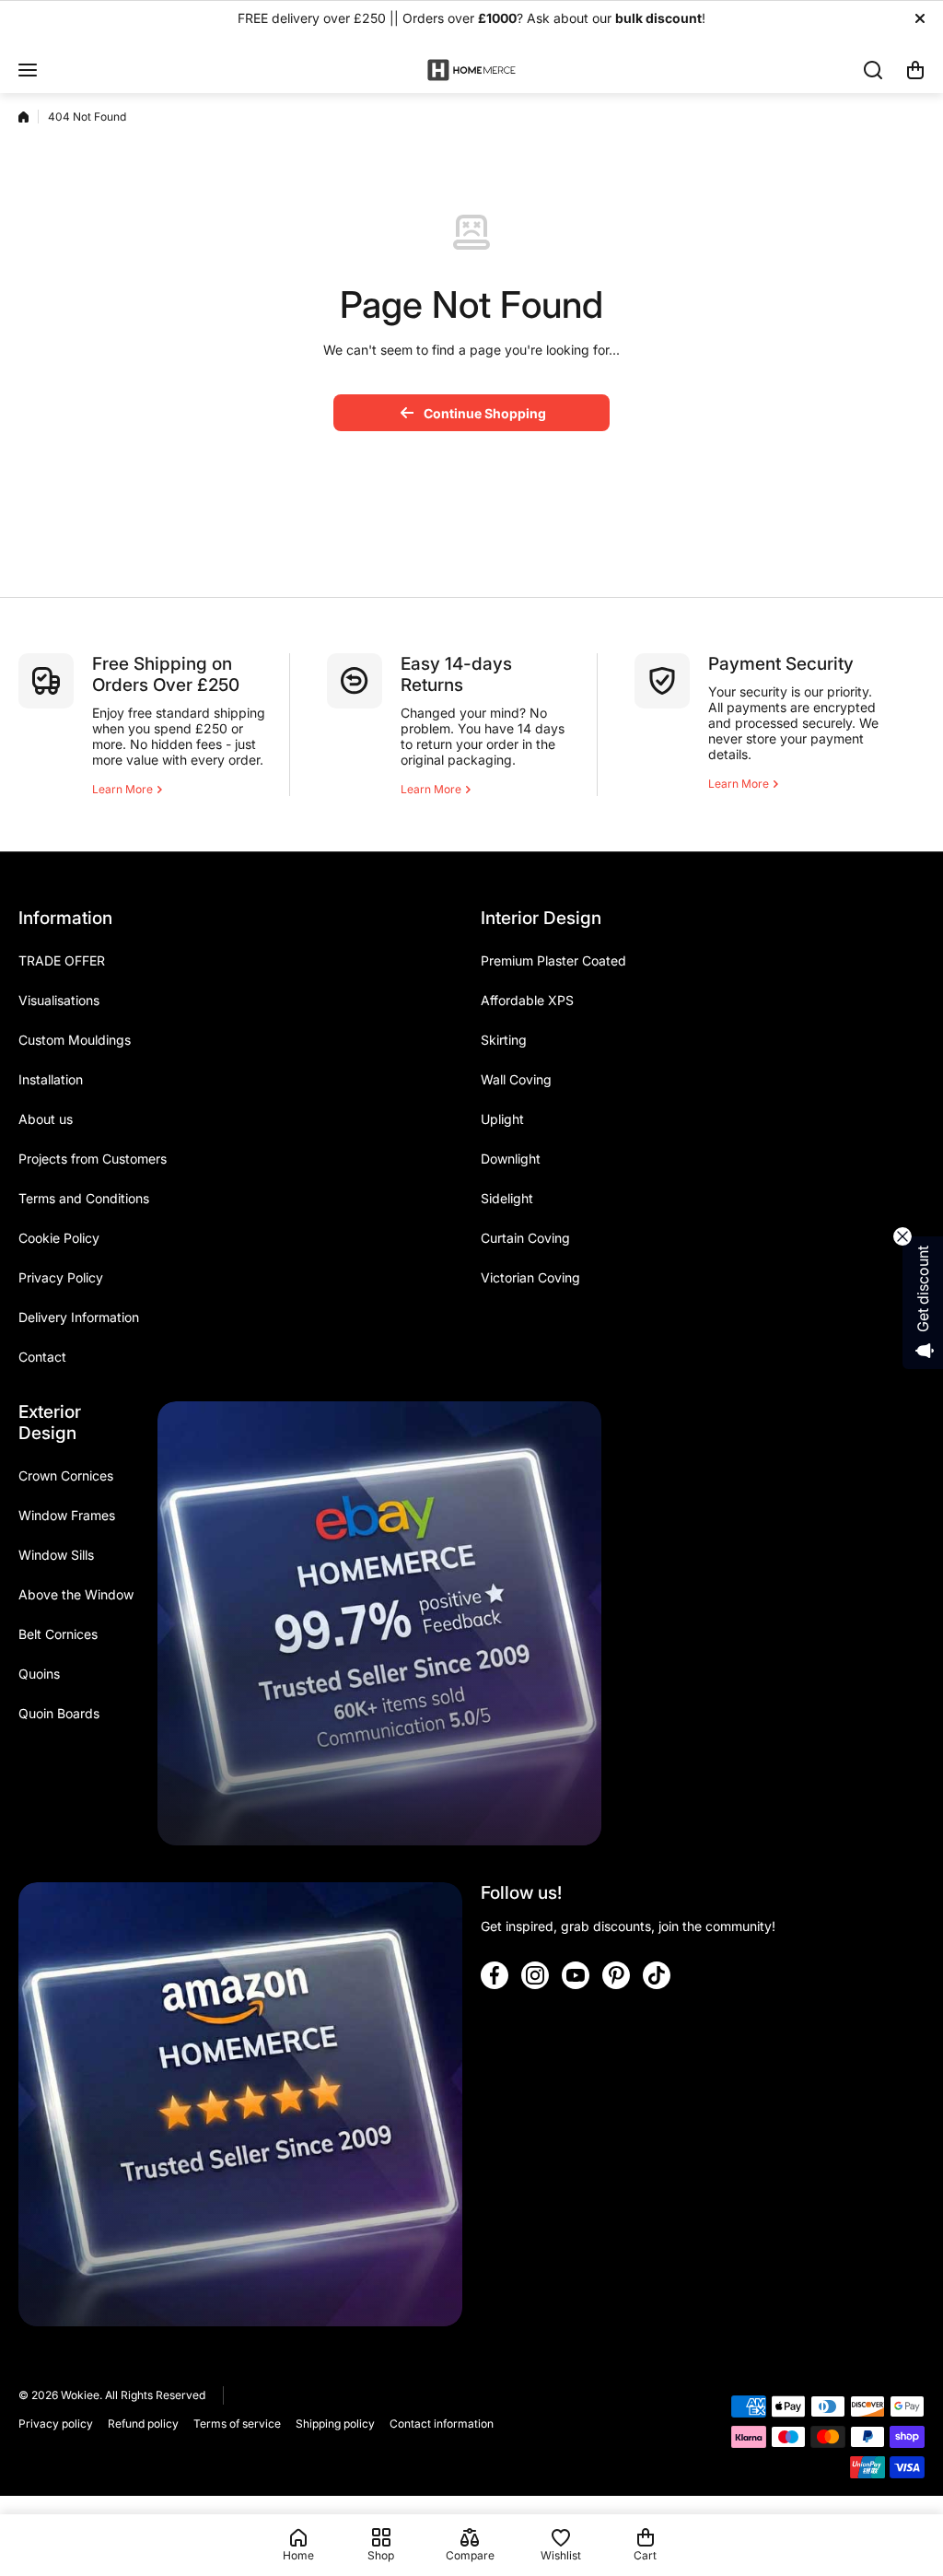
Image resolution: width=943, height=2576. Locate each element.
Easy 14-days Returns (456, 674)
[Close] (920, 18)
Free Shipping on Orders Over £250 (166, 674)
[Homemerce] (471, 70)
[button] (915, 70)
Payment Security (781, 664)
